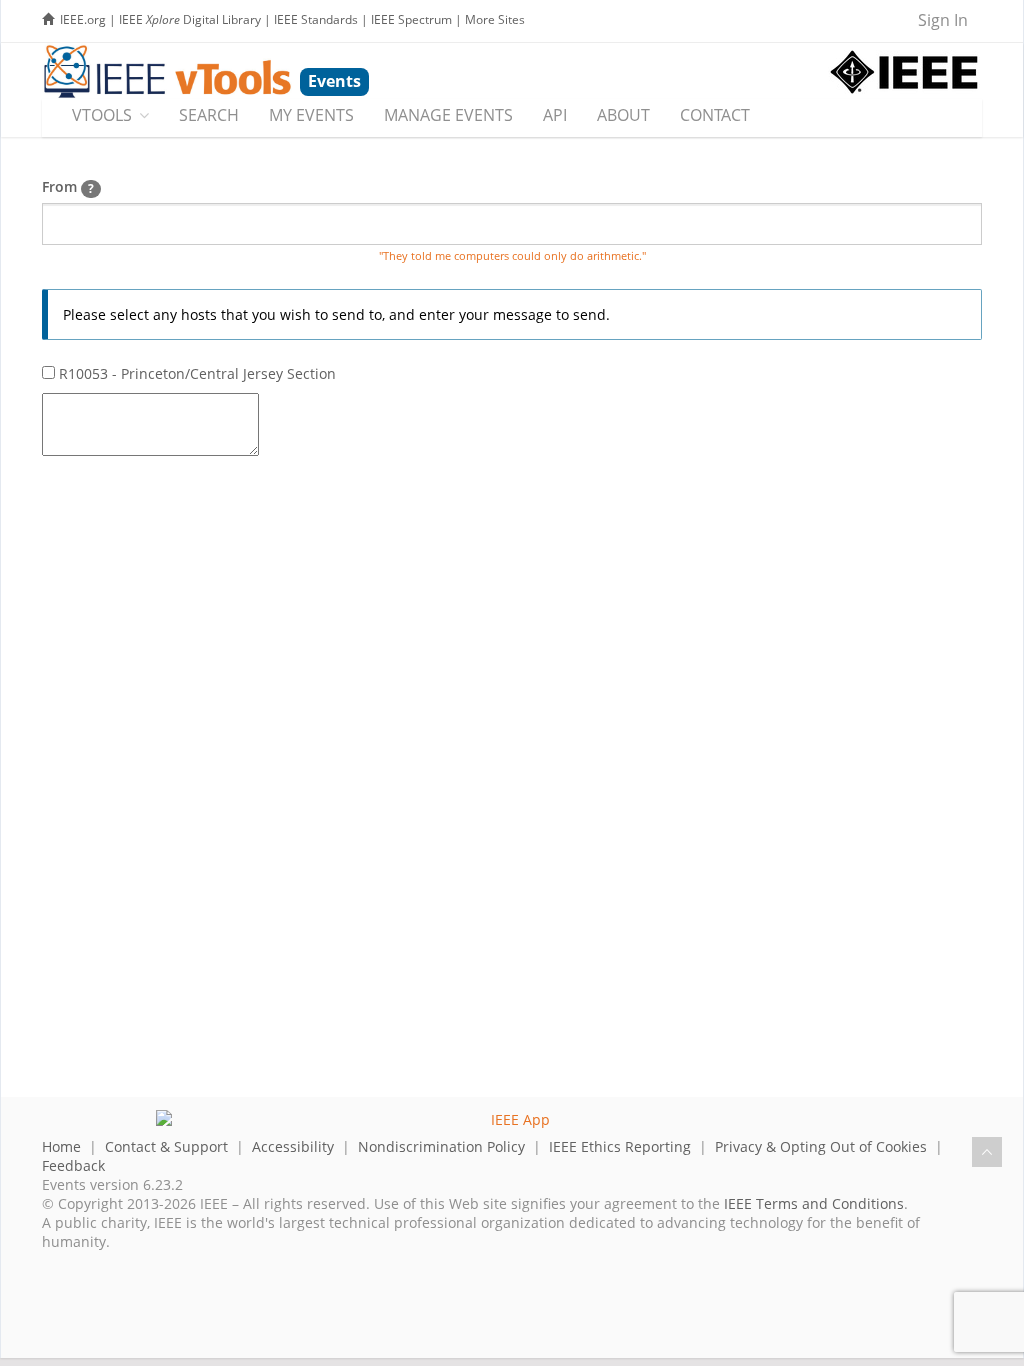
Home (61, 1146)
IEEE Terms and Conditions (814, 1203)
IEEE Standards (316, 19)
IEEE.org (83, 19)
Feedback (73, 1165)
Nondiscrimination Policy (441, 1146)
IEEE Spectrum (411, 19)
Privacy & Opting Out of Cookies (821, 1146)
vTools (102, 115)
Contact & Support (166, 1146)
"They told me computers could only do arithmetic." (512, 256)
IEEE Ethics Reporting (620, 1146)
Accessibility (293, 1146)
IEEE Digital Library (190, 19)
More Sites (495, 19)
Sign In (943, 20)
